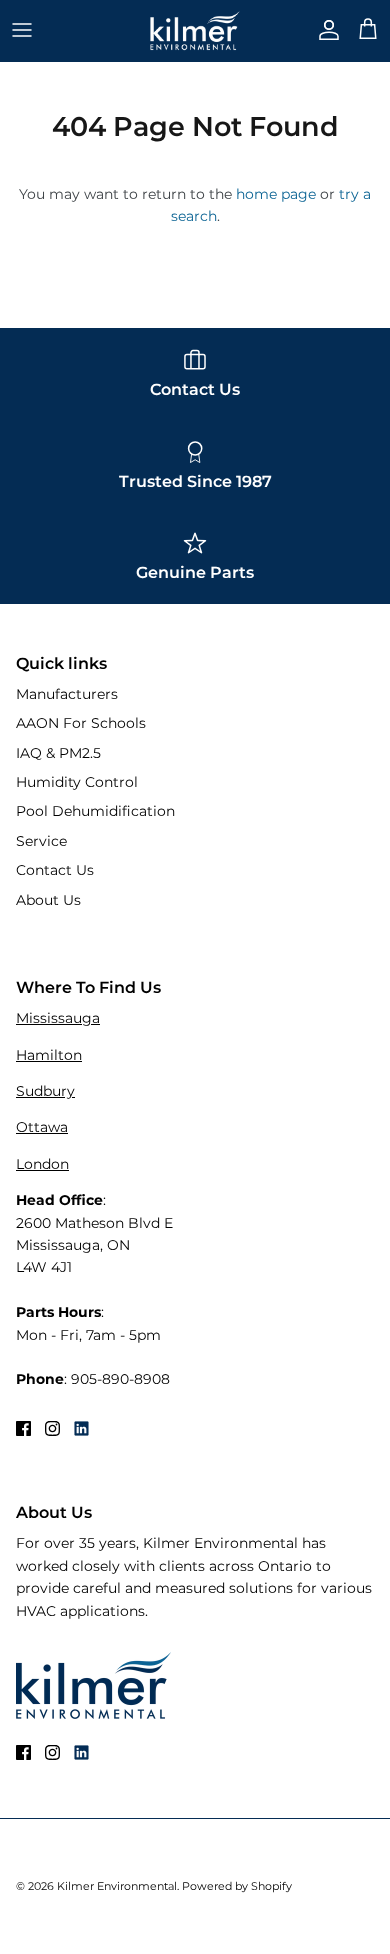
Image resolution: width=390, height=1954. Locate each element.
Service (41, 841)
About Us (48, 900)
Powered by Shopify (237, 1886)
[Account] (324, 30)
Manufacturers (67, 694)
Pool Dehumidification (95, 811)
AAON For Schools (81, 723)
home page (276, 194)
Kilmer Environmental (117, 1886)
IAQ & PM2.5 (58, 753)
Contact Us (55, 870)
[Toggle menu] (22, 30)
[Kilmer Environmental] (195, 30)
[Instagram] (52, 1428)
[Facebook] (23, 1428)
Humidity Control (77, 782)
